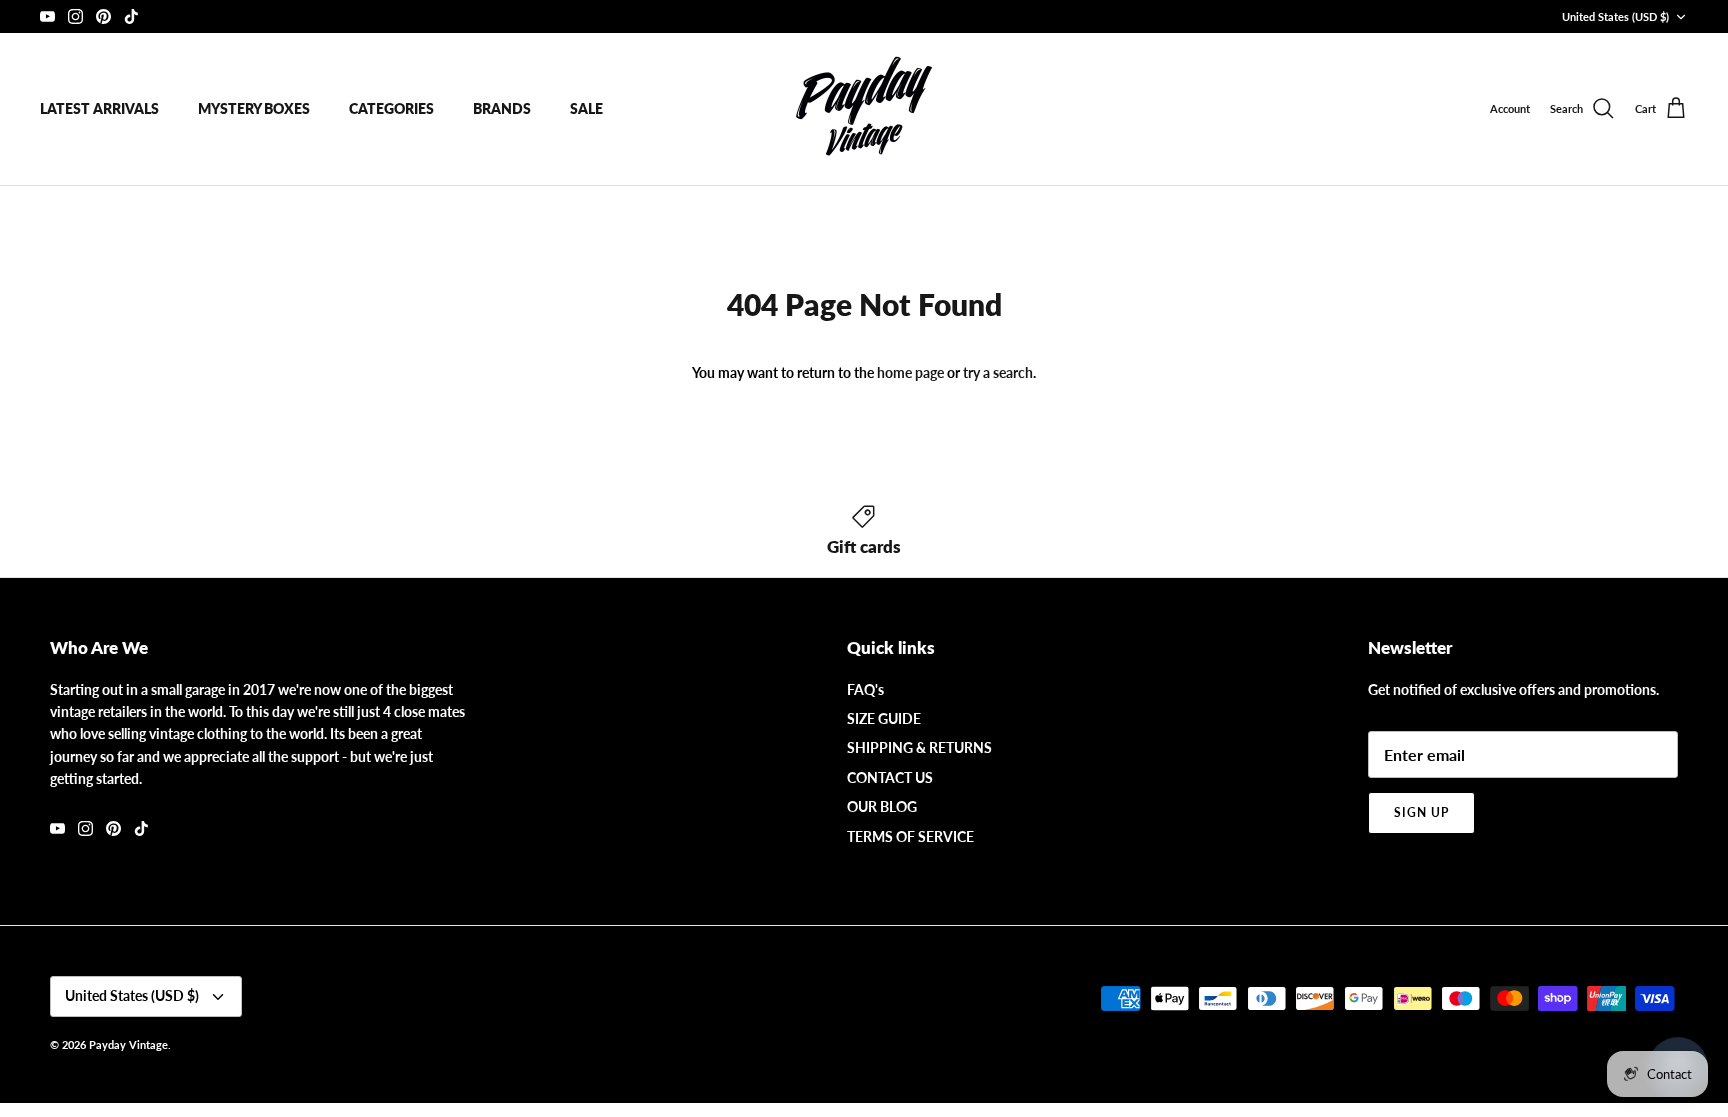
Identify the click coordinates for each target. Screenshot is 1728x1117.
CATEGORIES (391, 108)
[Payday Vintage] (864, 109)
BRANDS (502, 108)
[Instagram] (75, 16)
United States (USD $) (1615, 16)
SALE (586, 108)
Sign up (1421, 812)
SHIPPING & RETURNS (919, 747)
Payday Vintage (128, 1044)
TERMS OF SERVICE (910, 836)
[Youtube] (47, 16)
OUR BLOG (882, 806)
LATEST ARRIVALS (99, 108)
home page (910, 372)
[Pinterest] (103, 16)
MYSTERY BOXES (254, 108)
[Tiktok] (131, 16)
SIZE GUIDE (884, 718)
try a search (998, 372)
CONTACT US (890, 777)
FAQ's (865, 689)
